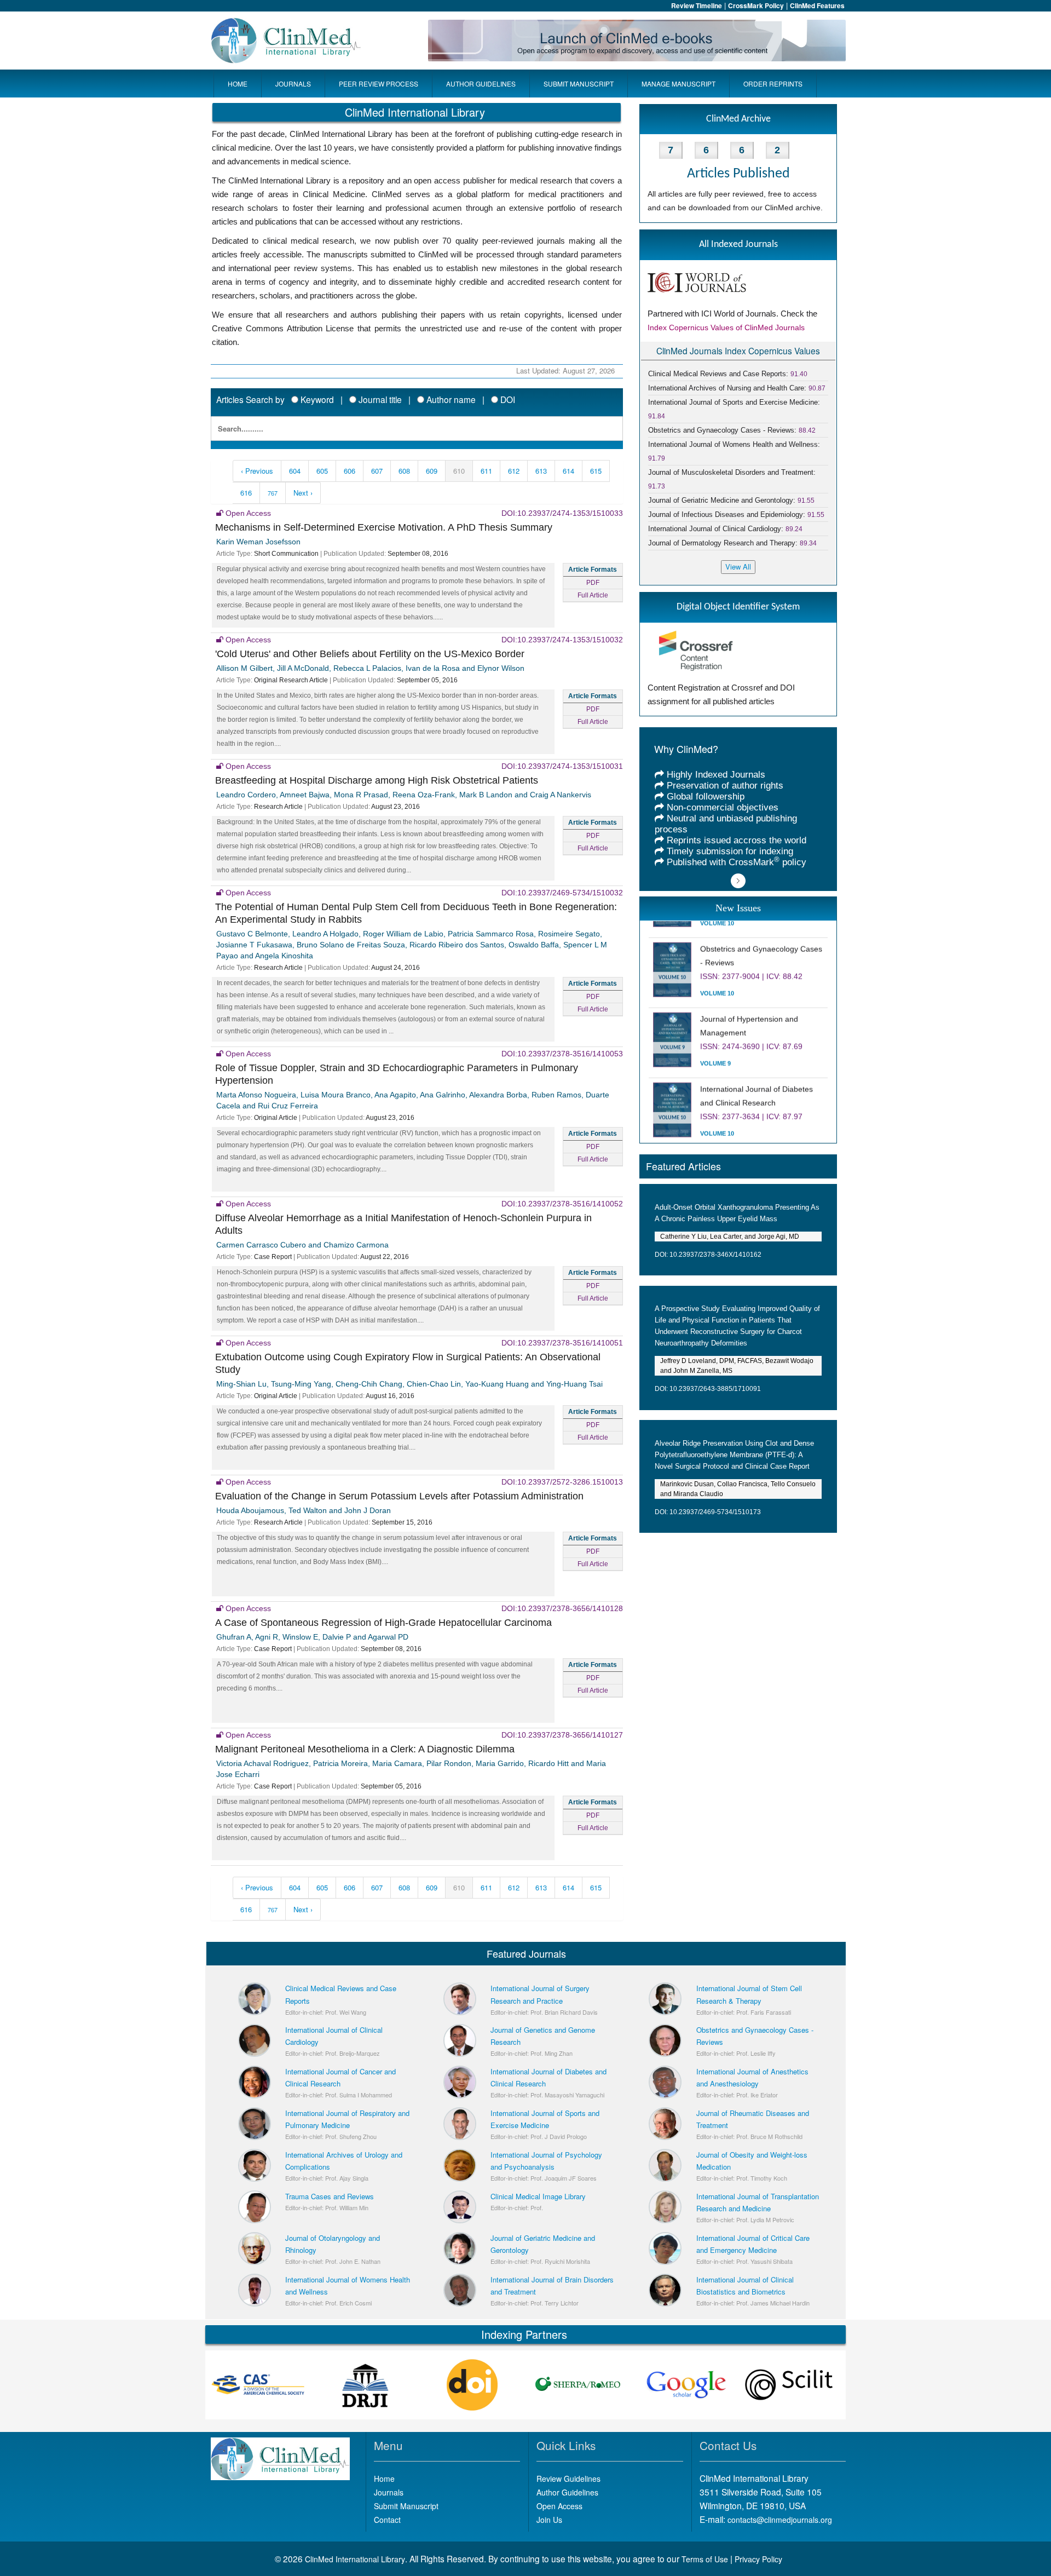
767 (273, 493)
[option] (259, 2385)
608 (404, 471)
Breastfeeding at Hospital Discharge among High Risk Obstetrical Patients (377, 780)
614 (568, 471)
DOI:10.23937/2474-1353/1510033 (562, 513)
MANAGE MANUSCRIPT (678, 84)
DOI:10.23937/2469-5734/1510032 (562, 893)
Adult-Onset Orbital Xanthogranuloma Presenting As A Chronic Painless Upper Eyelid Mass (737, 1213)
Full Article (593, 595)
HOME (238, 84)
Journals (389, 2492)
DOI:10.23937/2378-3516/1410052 (562, 1204)
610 (459, 471)
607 (377, 471)
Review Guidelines (568, 2479)
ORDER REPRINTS (773, 84)
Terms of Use (705, 2559)
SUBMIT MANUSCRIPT (579, 84)
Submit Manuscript (406, 2506)
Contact (387, 2520)
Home (384, 2479)
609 (432, 471)
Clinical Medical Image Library (538, 2196)
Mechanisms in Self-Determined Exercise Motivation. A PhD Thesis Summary (384, 527)
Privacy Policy (758, 2559)
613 (541, 471)
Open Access (559, 2506)
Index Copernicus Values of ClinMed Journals (726, 327)
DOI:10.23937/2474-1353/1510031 (562, 766)
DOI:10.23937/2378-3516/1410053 (562, 1054)
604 (295, 471)
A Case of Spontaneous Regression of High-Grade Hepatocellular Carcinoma (383, 1623)
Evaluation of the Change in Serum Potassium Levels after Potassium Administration (399, 1496)
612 (514, 471)
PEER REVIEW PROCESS (379, 84)
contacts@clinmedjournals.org (780, 2520)
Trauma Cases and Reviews (330, 2196)
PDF (593, 583)
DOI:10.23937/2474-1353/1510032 (562, 640)
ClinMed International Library (355, 2559)
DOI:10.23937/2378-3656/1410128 (562, 1608)
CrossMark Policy (756, 5)
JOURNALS (293, 84)
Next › (303, 493)
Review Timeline (697, 5)
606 (350, 471)
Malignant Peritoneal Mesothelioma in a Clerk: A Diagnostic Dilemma (365, 1749)
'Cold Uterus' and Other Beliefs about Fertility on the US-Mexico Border (370, 654)
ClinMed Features (817, 5)
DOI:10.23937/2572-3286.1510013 (562, 1482)
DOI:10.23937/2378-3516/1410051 (562, 1343)
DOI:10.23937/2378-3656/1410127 (562, 1735)
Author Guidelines (567, 2492)
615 (596, 471)
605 (322, 471)
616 (246, 493)
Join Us (549, 2520)
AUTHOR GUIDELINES (481, 84)
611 (486, 471)
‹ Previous (257, 471)
